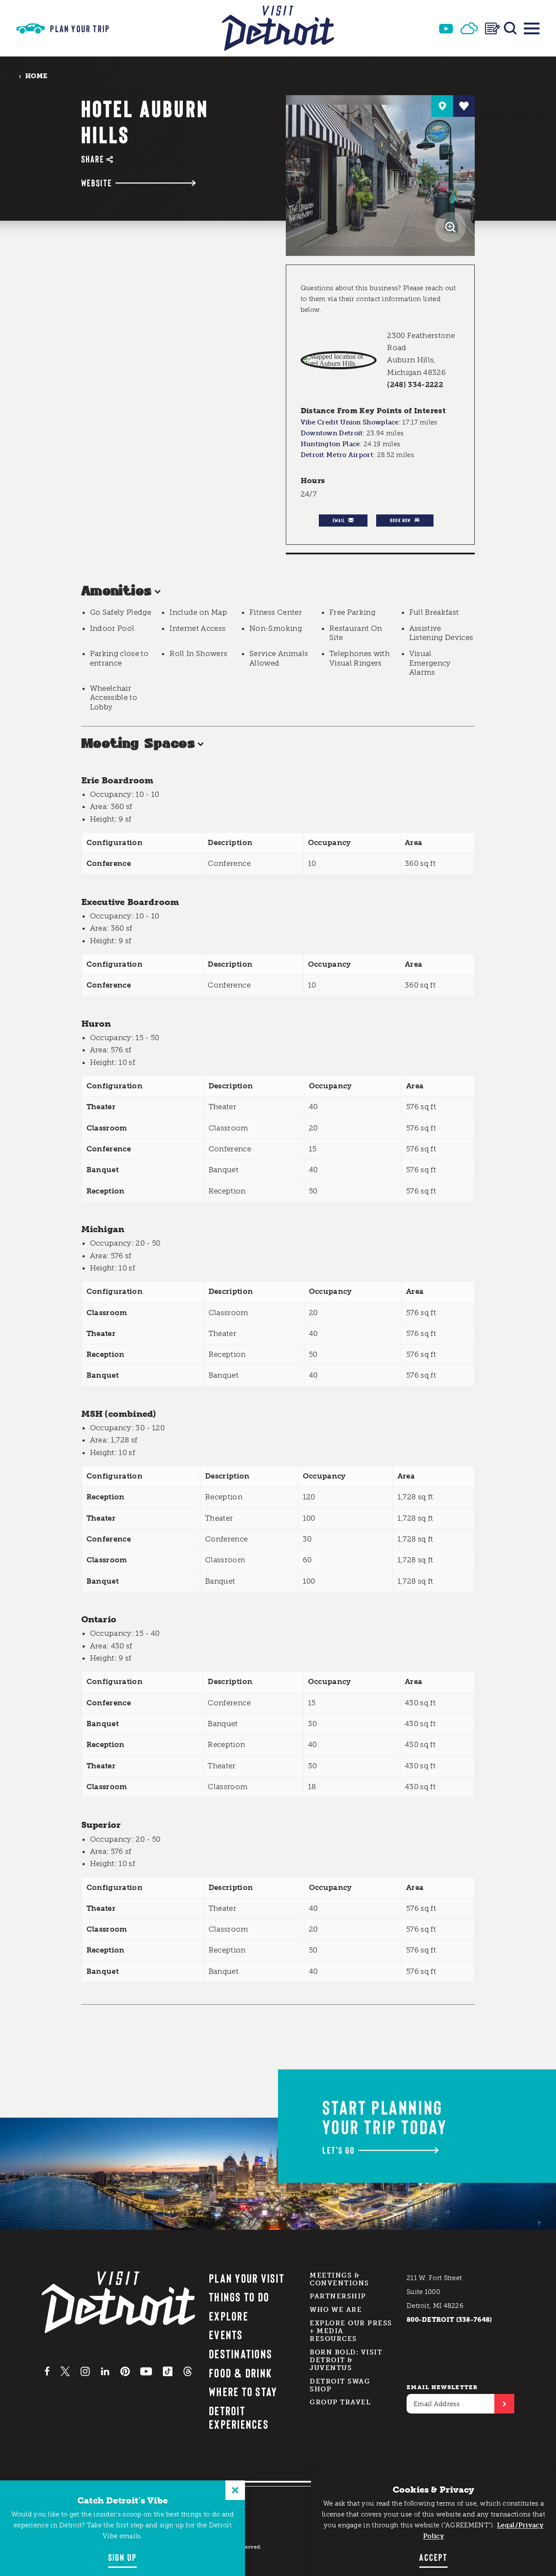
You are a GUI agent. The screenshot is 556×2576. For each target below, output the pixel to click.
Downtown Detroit (332, 433)
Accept (433, 2557)
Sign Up (122, 2557)
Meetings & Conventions (339, 2279)
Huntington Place (330, 444)
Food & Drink (240, 2373)
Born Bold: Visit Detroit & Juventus (346, 2360)
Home (36, 76)
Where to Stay (243, 2391)
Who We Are (336, 2310)
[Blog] (493, 28)
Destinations (241, 2354)
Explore (229, 2316)
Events (226, 2334)
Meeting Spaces (138, 744)
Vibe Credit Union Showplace (350, 422)
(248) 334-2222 (415, 385)
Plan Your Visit (247, 2278)
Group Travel (340, 2402)
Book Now (400, 520)
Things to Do (239, 2297)
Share (93, 159)
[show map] (442, 106)
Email (339, 520)
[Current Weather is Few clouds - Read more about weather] (469, 28)
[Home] (278, 28)
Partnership (338, 2296)
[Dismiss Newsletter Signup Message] (235, 2490)
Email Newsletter (442, 2387)
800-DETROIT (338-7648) (449, 2320)
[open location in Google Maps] (339, 360)
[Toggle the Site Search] (510, 28)
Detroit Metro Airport (337, 455)
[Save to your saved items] (464, 106)
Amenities (117, 592)
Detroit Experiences (239, 2417)
